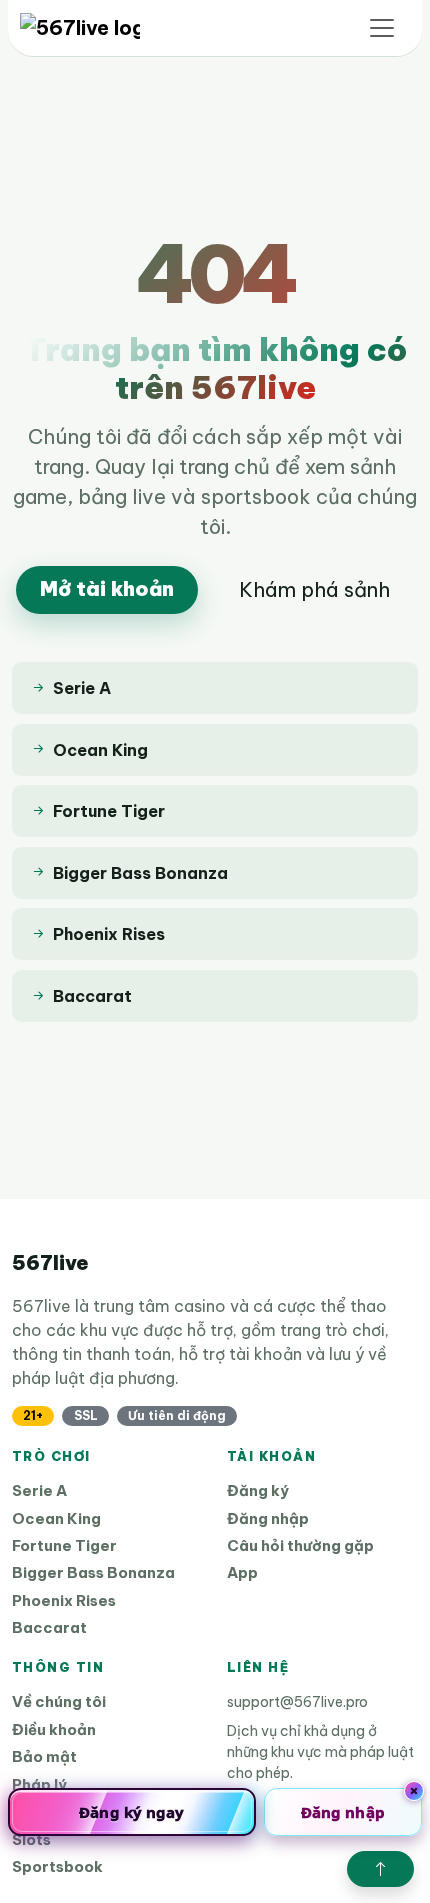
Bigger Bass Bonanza (93, 1572)
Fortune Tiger (64, 1545)
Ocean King (56, 1518)
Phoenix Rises (64, 1600)
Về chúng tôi (59, 1701)
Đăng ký (258, 1490)
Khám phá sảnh (314, 589)
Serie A (39, 1490)
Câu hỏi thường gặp (300, 1545)
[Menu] (382, 28)
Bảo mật (44, 1756)
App (242, 1572)
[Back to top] (380, 1869)
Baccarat (49, 1627)
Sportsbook (57, 1866)
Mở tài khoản (107, 588)
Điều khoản (54, 1729)
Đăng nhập (268, 1518)
